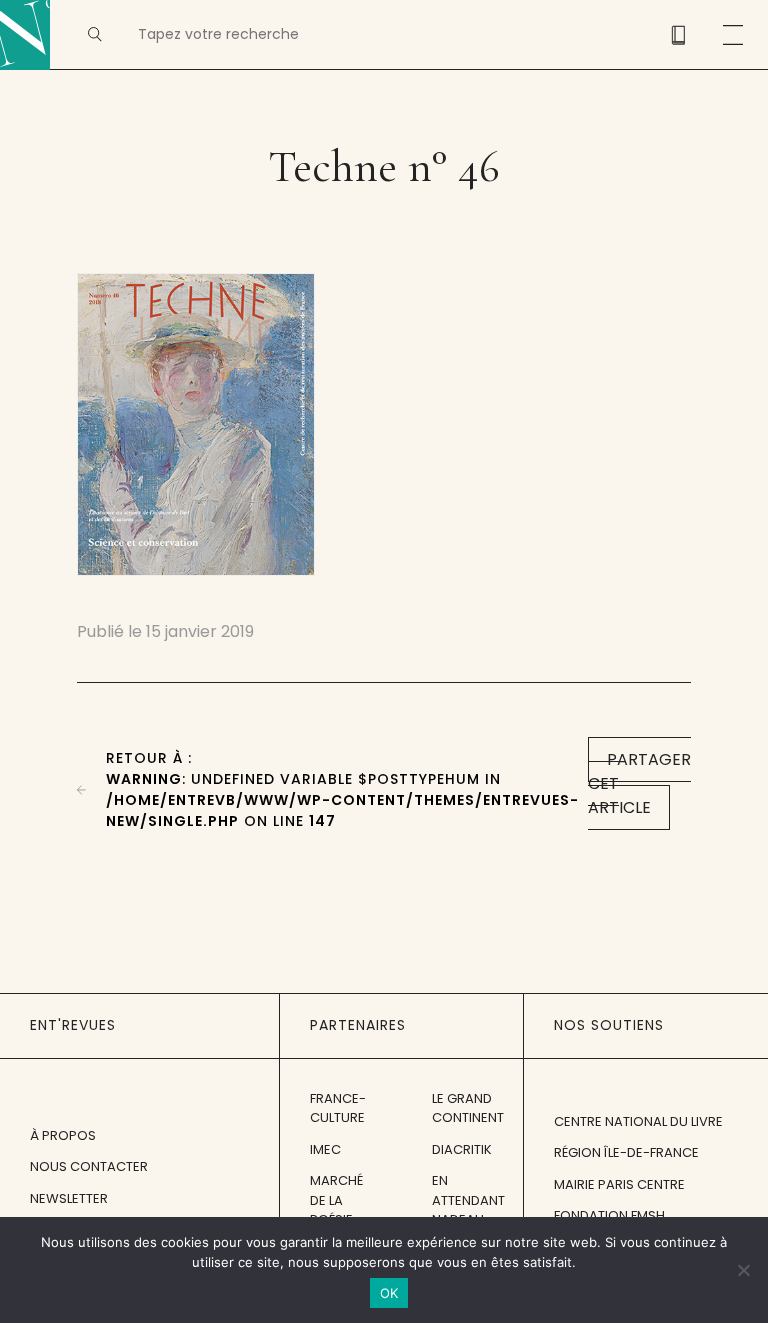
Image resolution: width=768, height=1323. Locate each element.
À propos (63, 1135)
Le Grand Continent (468, 1108)
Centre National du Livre (638, 1121)
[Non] (743, 1270)
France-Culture (338, 1108)
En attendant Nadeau (468, 1200)
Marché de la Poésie (336, 1200)
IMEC (325, 1149)
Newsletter (69, 1198)
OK (389, 1293)
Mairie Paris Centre (619, 1184)
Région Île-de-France (626, 1152)
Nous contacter (89, 1166)
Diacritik (462, 1149)
